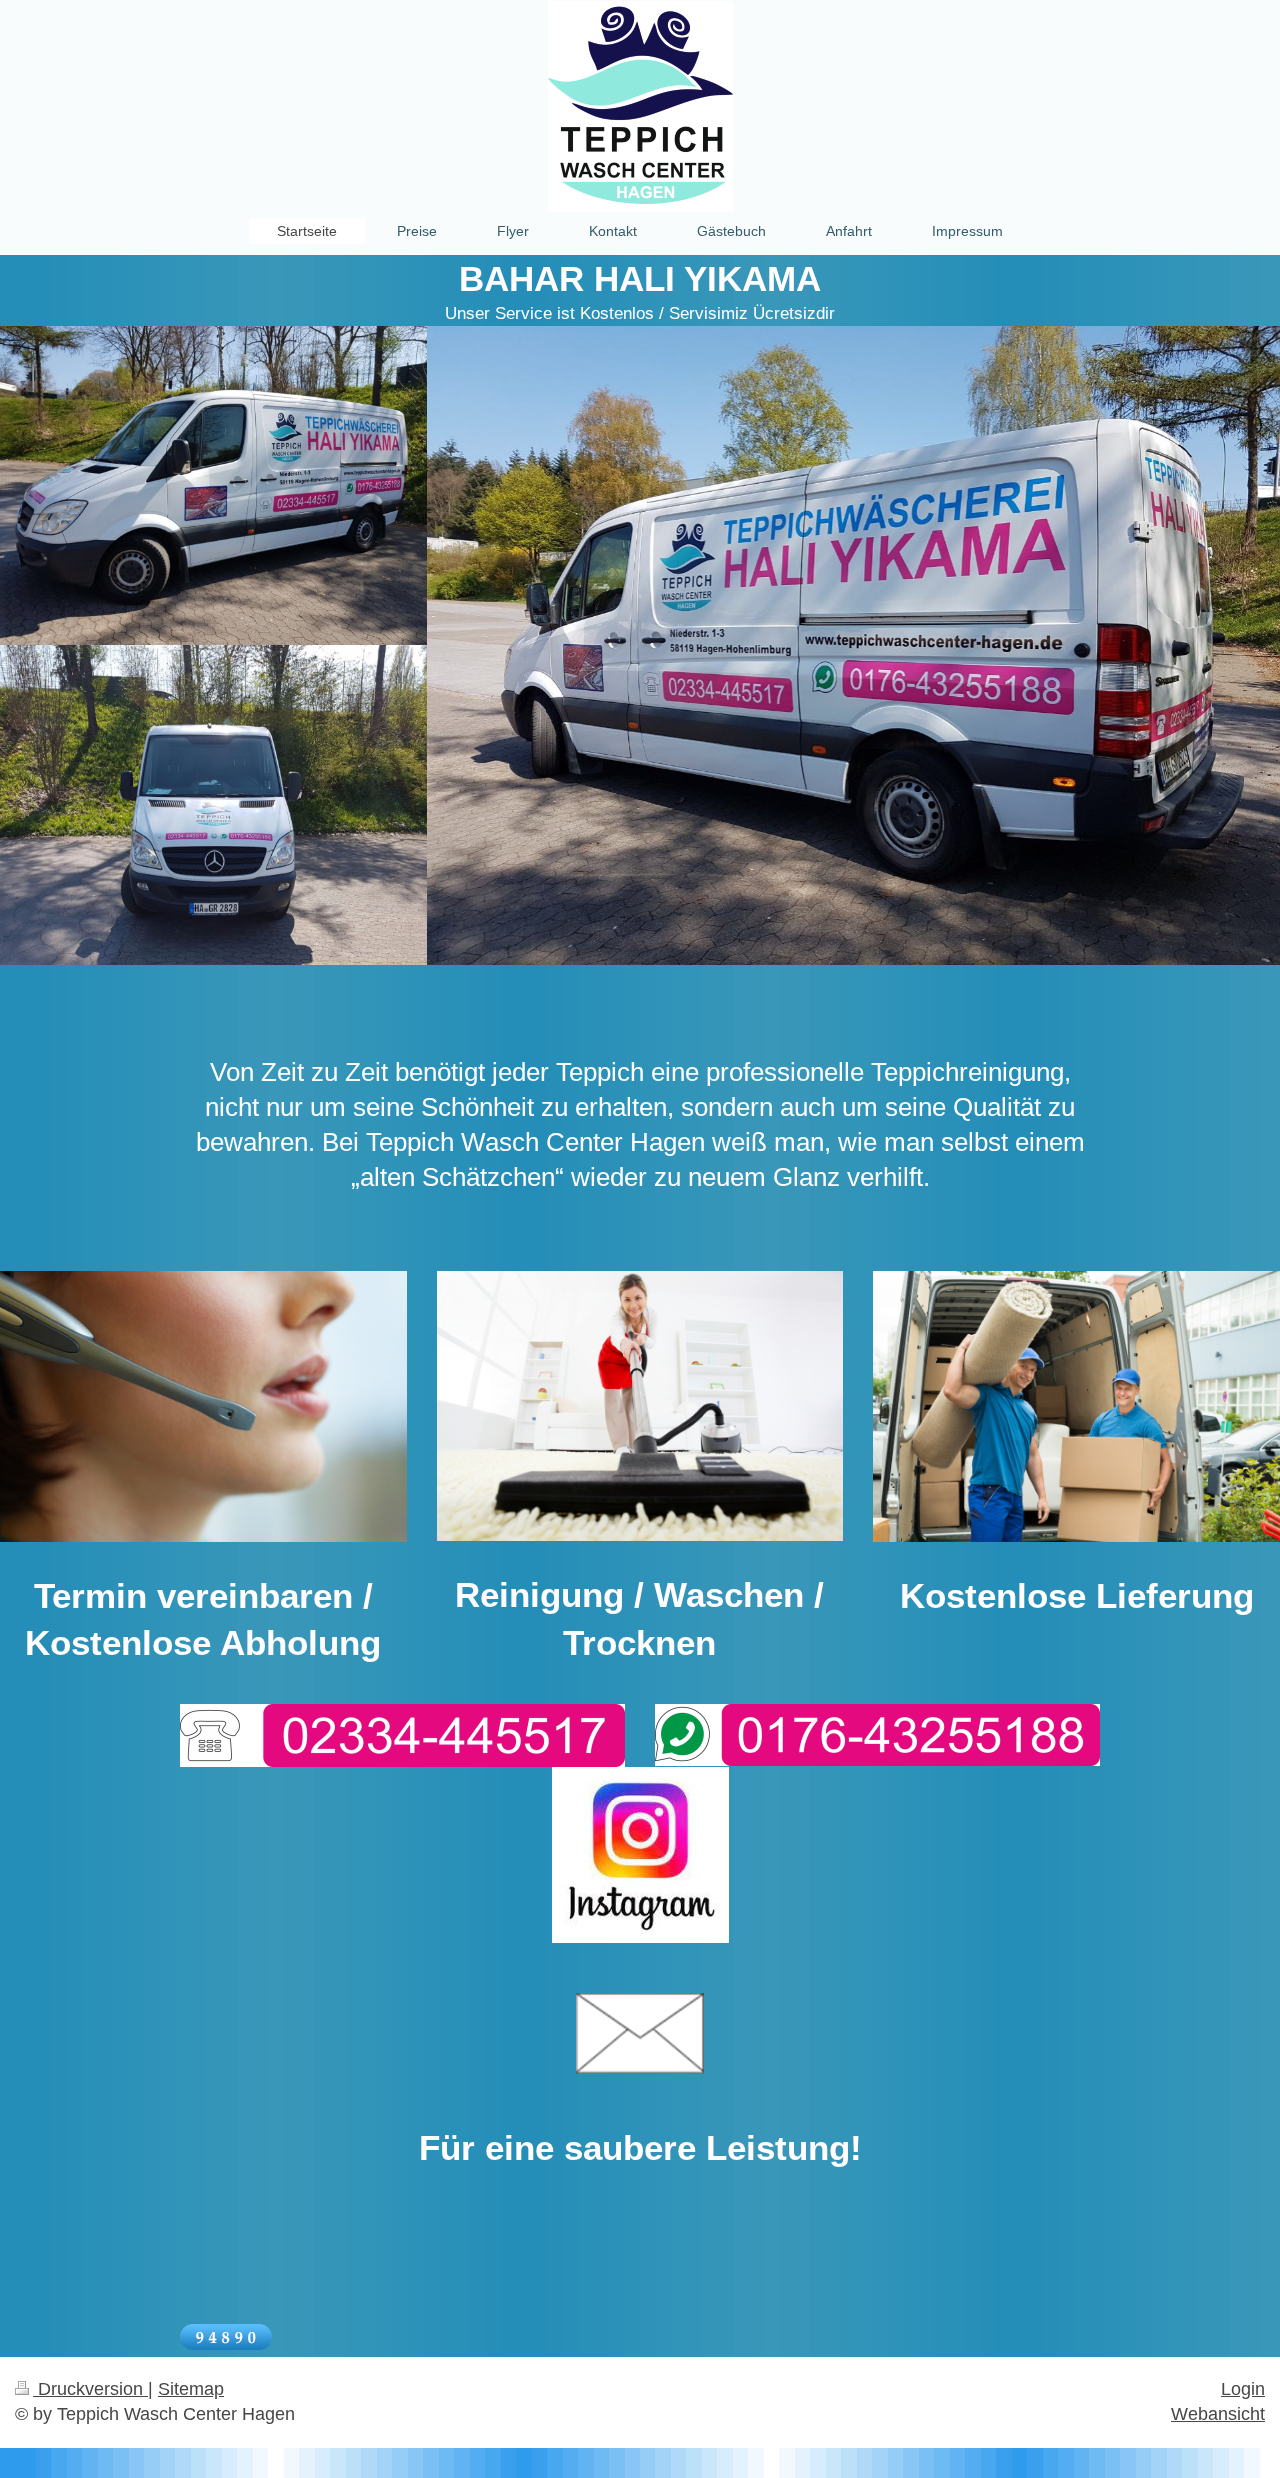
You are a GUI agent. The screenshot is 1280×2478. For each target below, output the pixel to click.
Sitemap (191, 2389)
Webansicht (1218, 2414)
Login (1243, 2389)
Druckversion (90, 2389)
